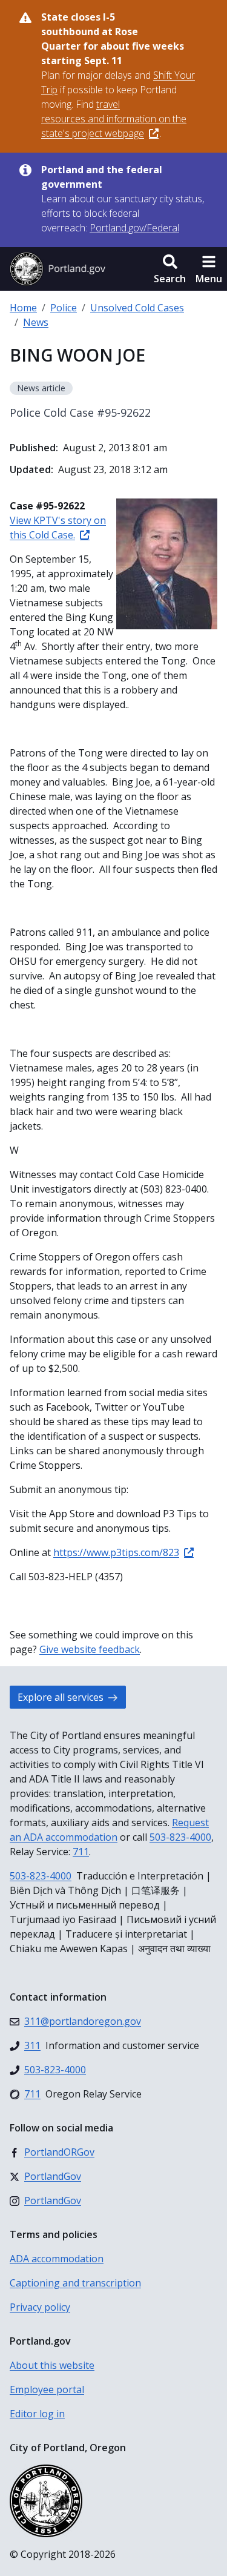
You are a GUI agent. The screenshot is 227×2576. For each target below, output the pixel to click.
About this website (52, 2365)
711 (81, 1852)
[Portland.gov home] (58, 269)
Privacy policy (40, 2307)
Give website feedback (90, 1649)
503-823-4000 (180, 1837)
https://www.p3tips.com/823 (116, 1552)
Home (23, 308)
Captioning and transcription (75, 2283)
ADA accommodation (57, 2259)
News (36, 322)
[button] (170, 269)
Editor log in (37, 2414)
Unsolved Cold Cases (137, 308)
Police (64, 308)
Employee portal (47, 2389)
